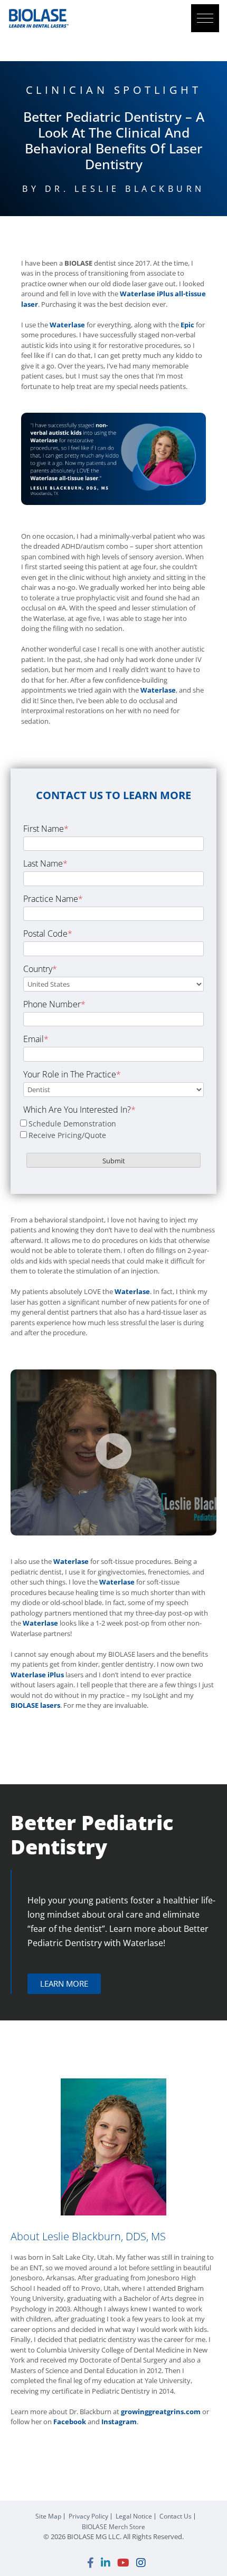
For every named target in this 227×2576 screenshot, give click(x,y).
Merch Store (113, 2527)
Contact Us (176, 2516)
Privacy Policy (88, 2516)
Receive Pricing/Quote (67, 1135)
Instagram (119, 2422)
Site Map (48, 2516)
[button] (205, 18)
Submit (114, 1161)
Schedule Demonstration (72, 1124)
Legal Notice (134, 2516)
